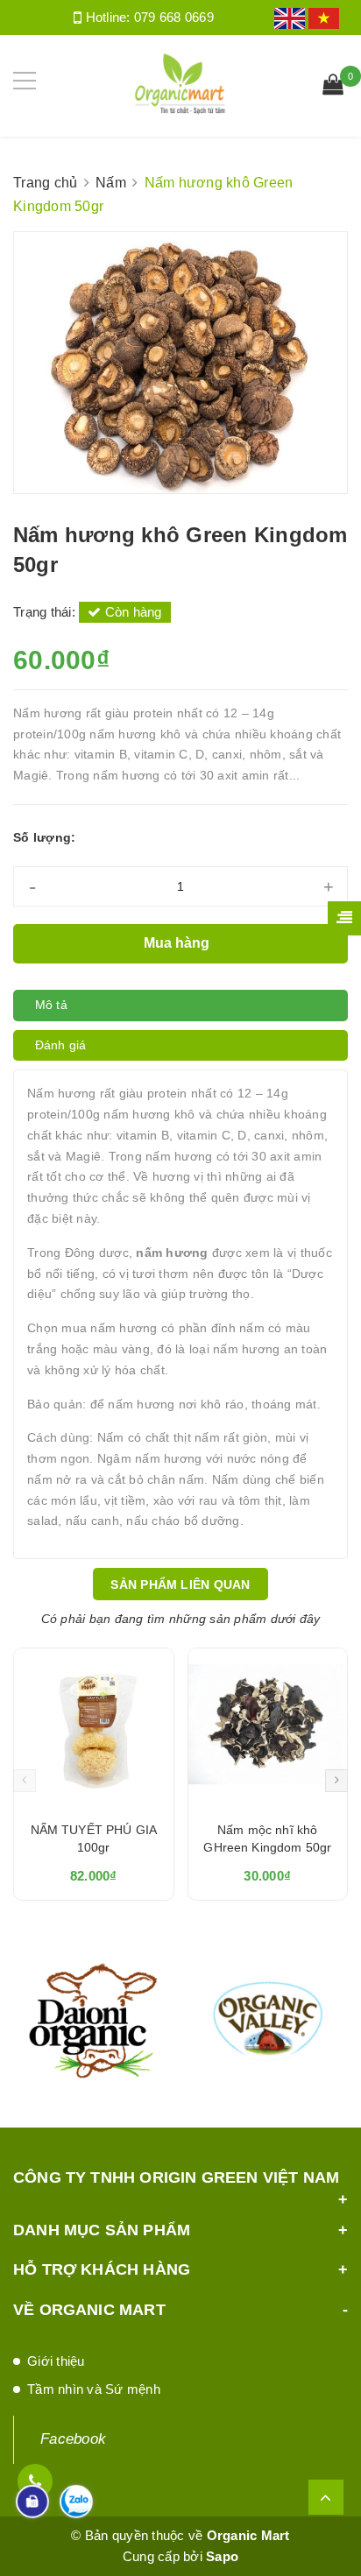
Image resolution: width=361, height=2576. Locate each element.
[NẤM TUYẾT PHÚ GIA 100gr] (94, 1728)
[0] (333, 87)
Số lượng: (44, 837)
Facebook (73, 2439)
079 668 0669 (174, 17)
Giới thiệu (56, 2361)
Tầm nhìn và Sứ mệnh (94, 2389)
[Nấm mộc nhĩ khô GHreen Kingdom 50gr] (268, 1728)
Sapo (222, 2556)
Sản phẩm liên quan (180, 1584)
